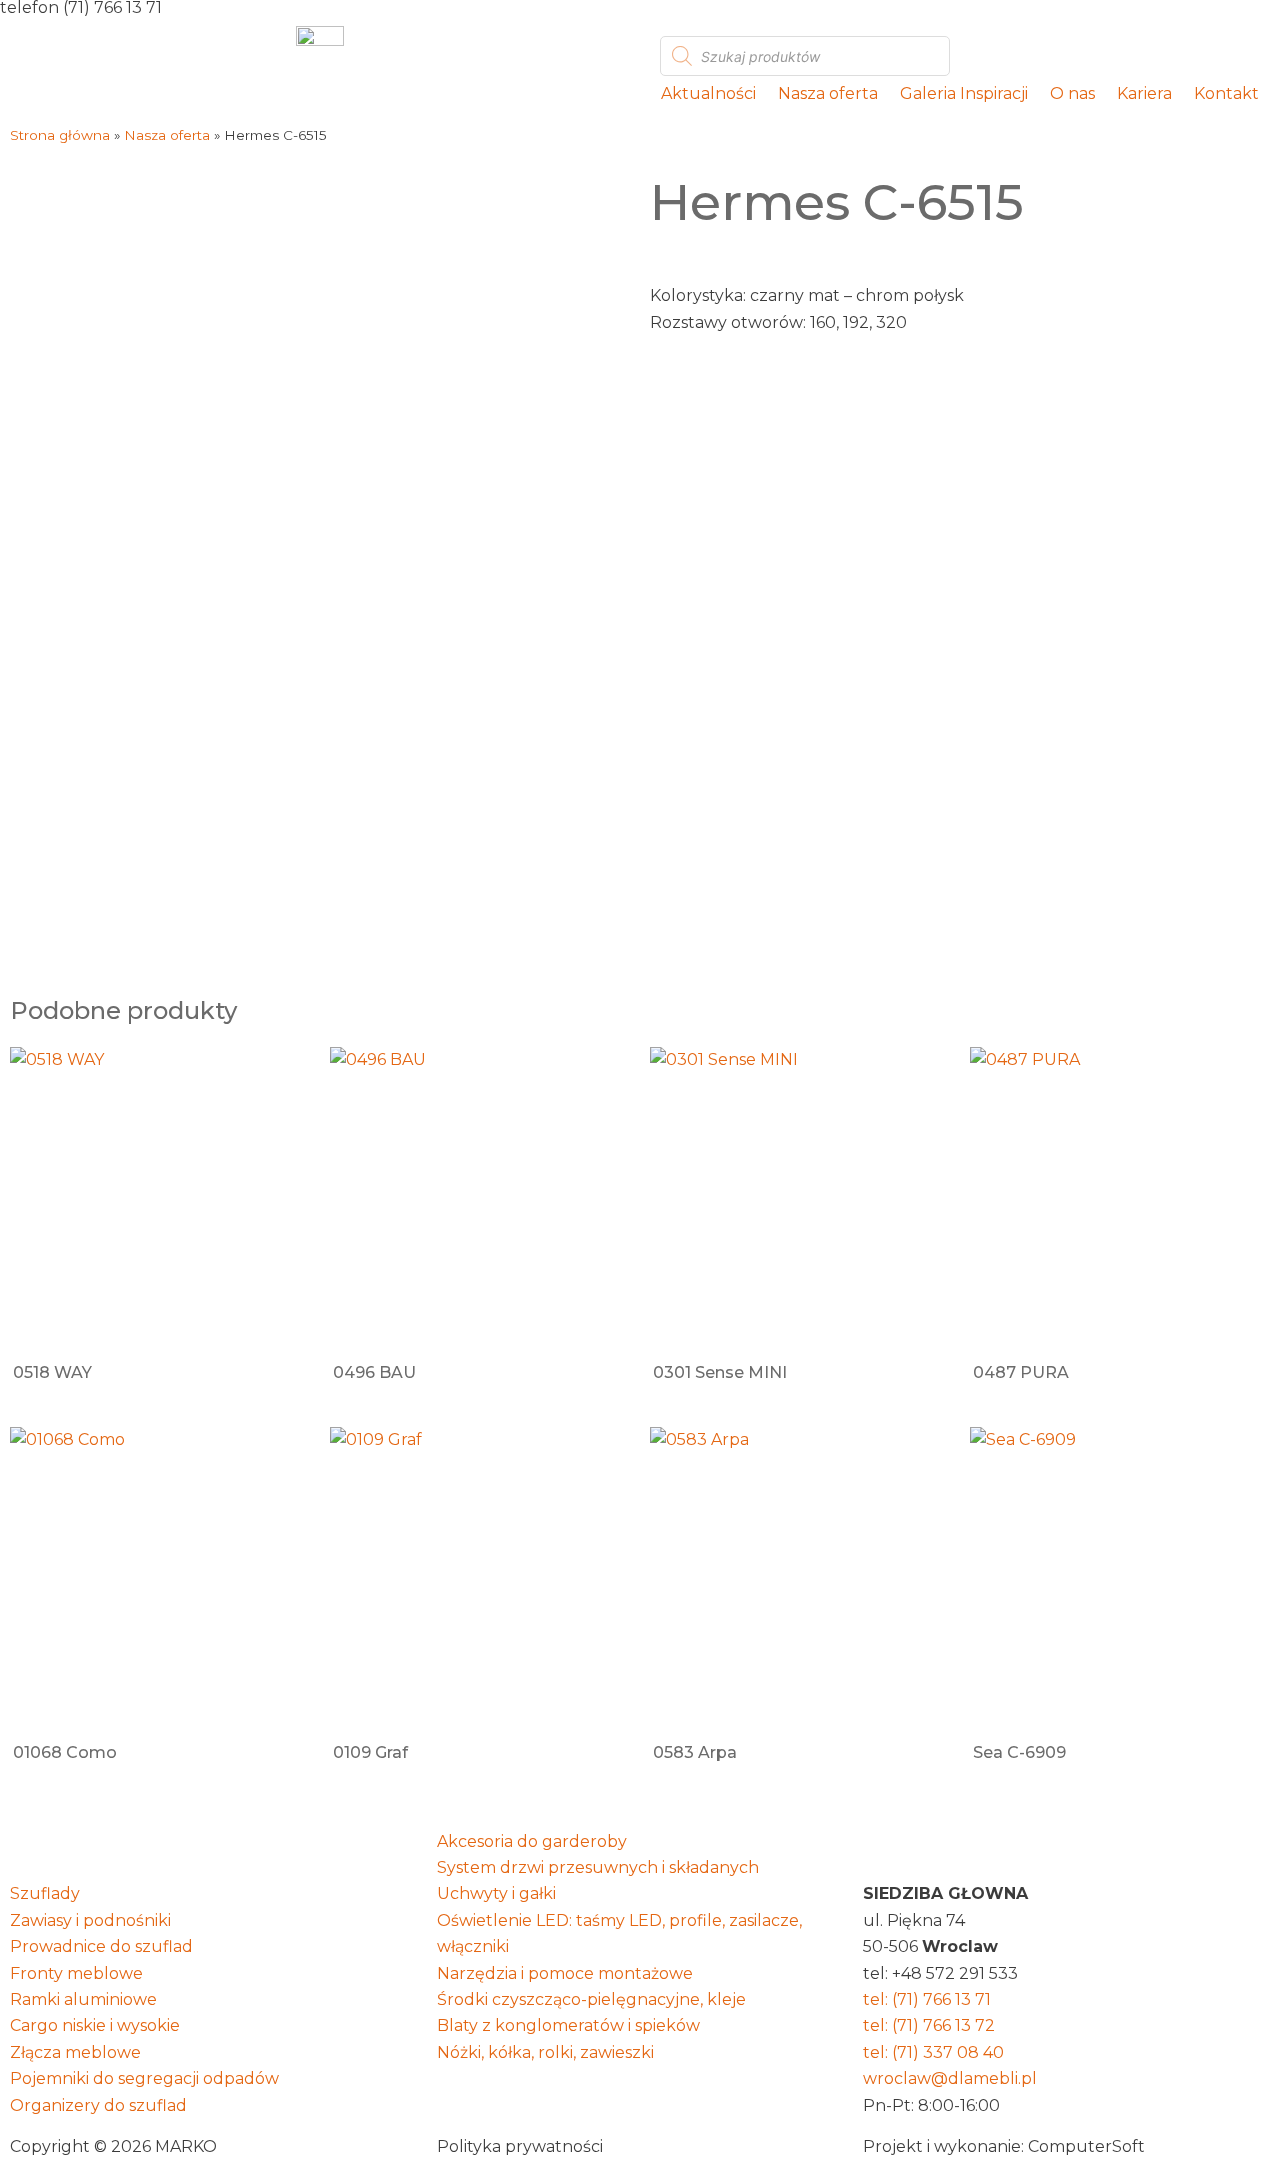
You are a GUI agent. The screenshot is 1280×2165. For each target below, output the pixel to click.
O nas (1072, 94)
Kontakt (1226, 94)
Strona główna (60, 135)
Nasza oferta (828, 94)
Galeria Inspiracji (964, 94)
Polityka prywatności (520, 2146)
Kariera (1144, 94)
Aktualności (708, 94)
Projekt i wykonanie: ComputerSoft (1004, 2146)
